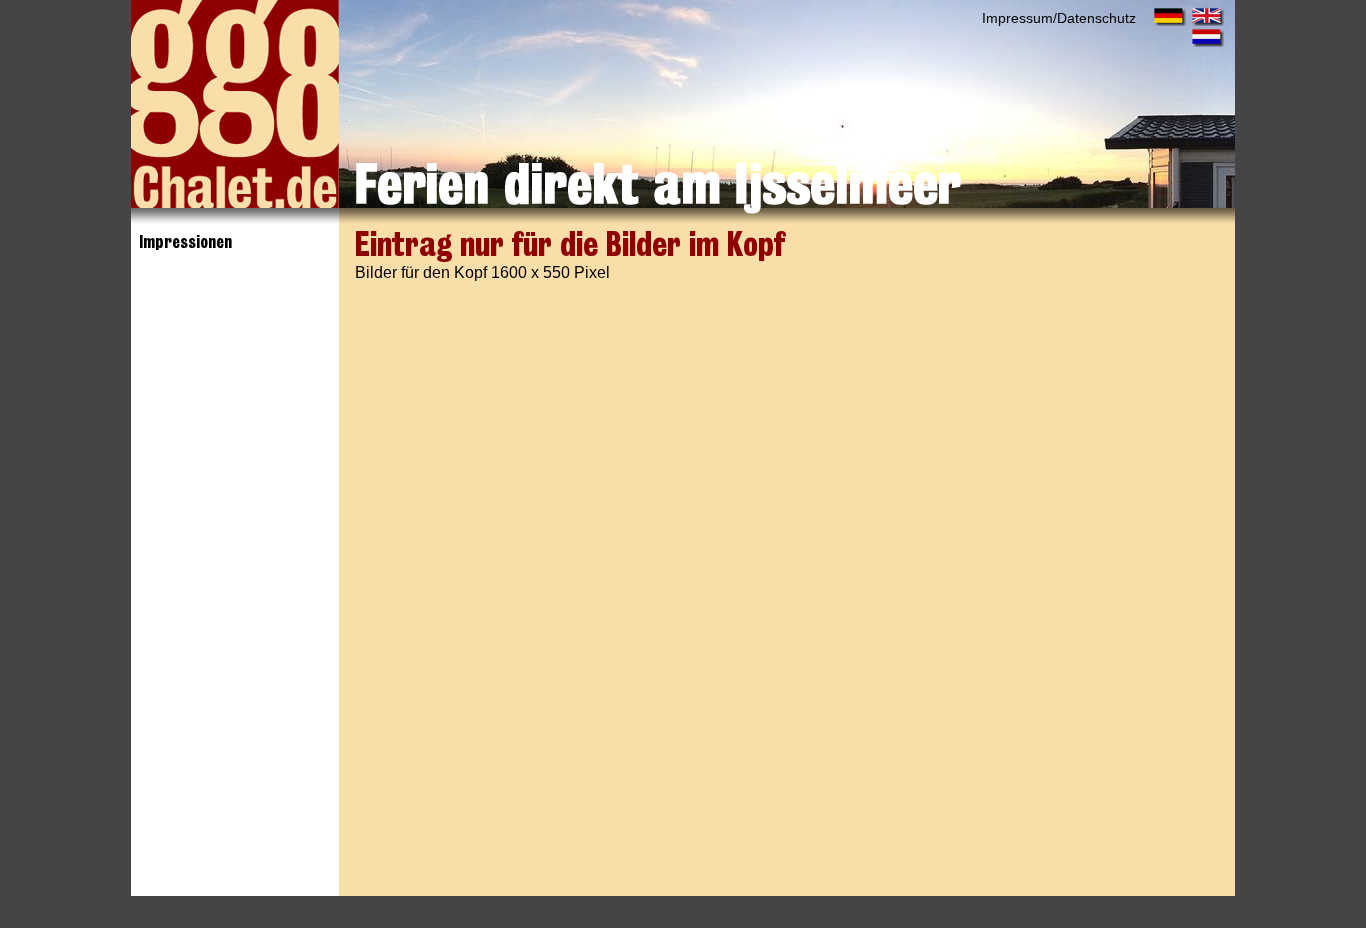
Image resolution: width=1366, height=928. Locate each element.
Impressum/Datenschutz (1059, 18)
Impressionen (185, 242)
